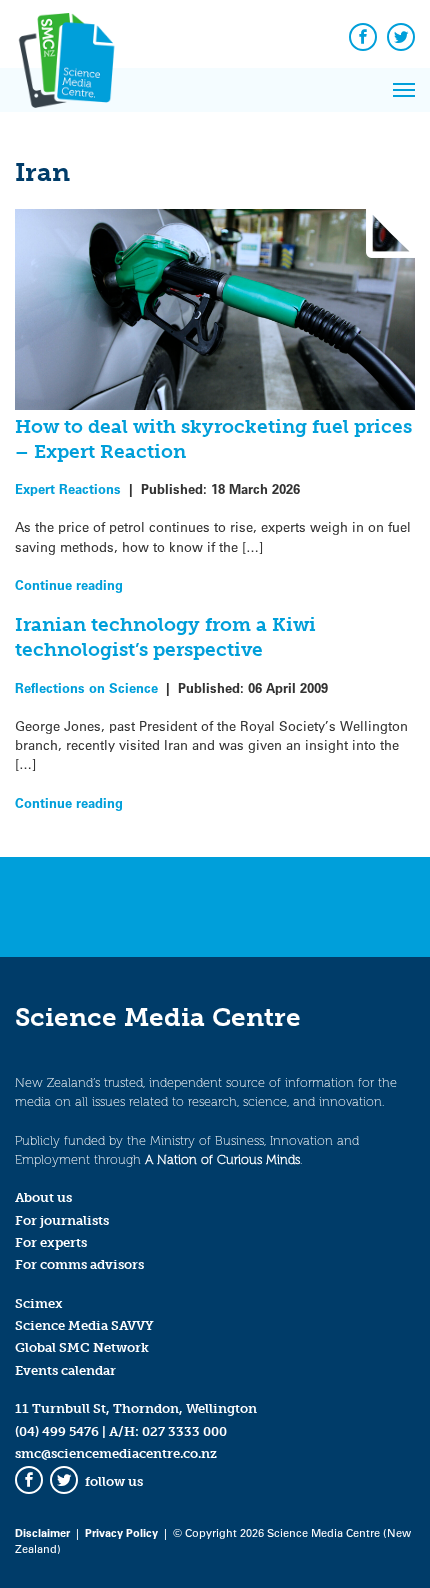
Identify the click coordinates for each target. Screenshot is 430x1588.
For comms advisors (79, 1264)
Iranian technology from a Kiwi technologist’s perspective (165, 637)
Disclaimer (42, 1532)
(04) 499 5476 (57, 1431)
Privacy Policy (121, 1532)
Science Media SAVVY (84, 1325)
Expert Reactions (68, 488)
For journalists (62, 1220)
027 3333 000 (184, 1431)
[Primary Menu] (404, 90)
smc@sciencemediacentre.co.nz (116, 1453)
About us (43, 1197)
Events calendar (65, 1370)
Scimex (39, 1303)
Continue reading (69, 584)
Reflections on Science (86, 687)
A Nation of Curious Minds (222, 1159)
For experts (51, 1242)
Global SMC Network (82, 1347)
